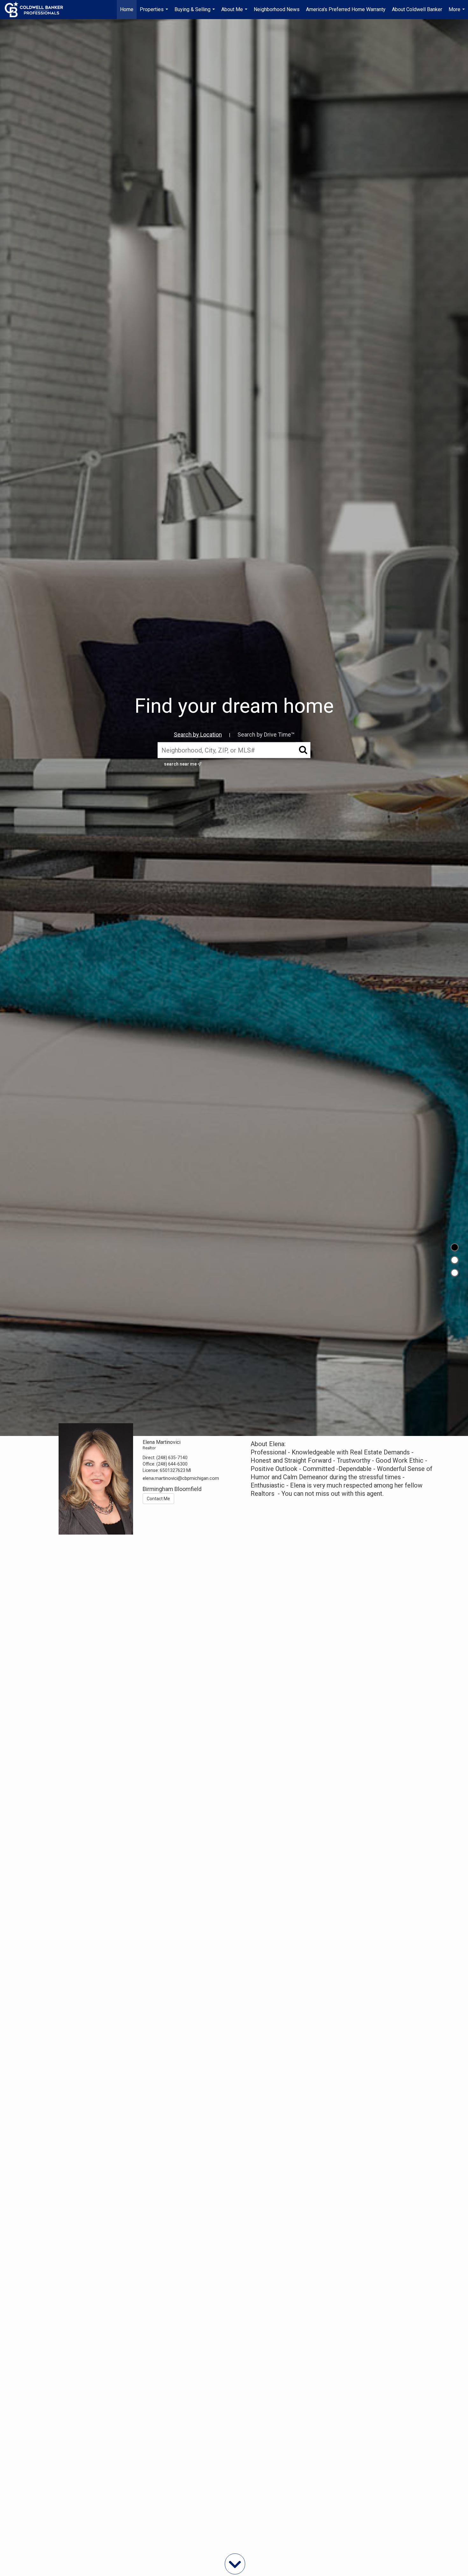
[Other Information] (455, 1273)
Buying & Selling (195, 13)
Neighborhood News (277, 9)
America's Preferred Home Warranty (346, 9)
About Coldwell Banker (417, 9)
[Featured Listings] (455, 1260)
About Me (235, 13)
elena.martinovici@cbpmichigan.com (181, 1478)
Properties (155, 13)
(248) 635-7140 (172, 1458)
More (457, 13)
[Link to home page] (37, 10)
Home (127, 9)
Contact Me (158, 1499)
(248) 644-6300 (172, 1464)
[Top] (455, 1247)
